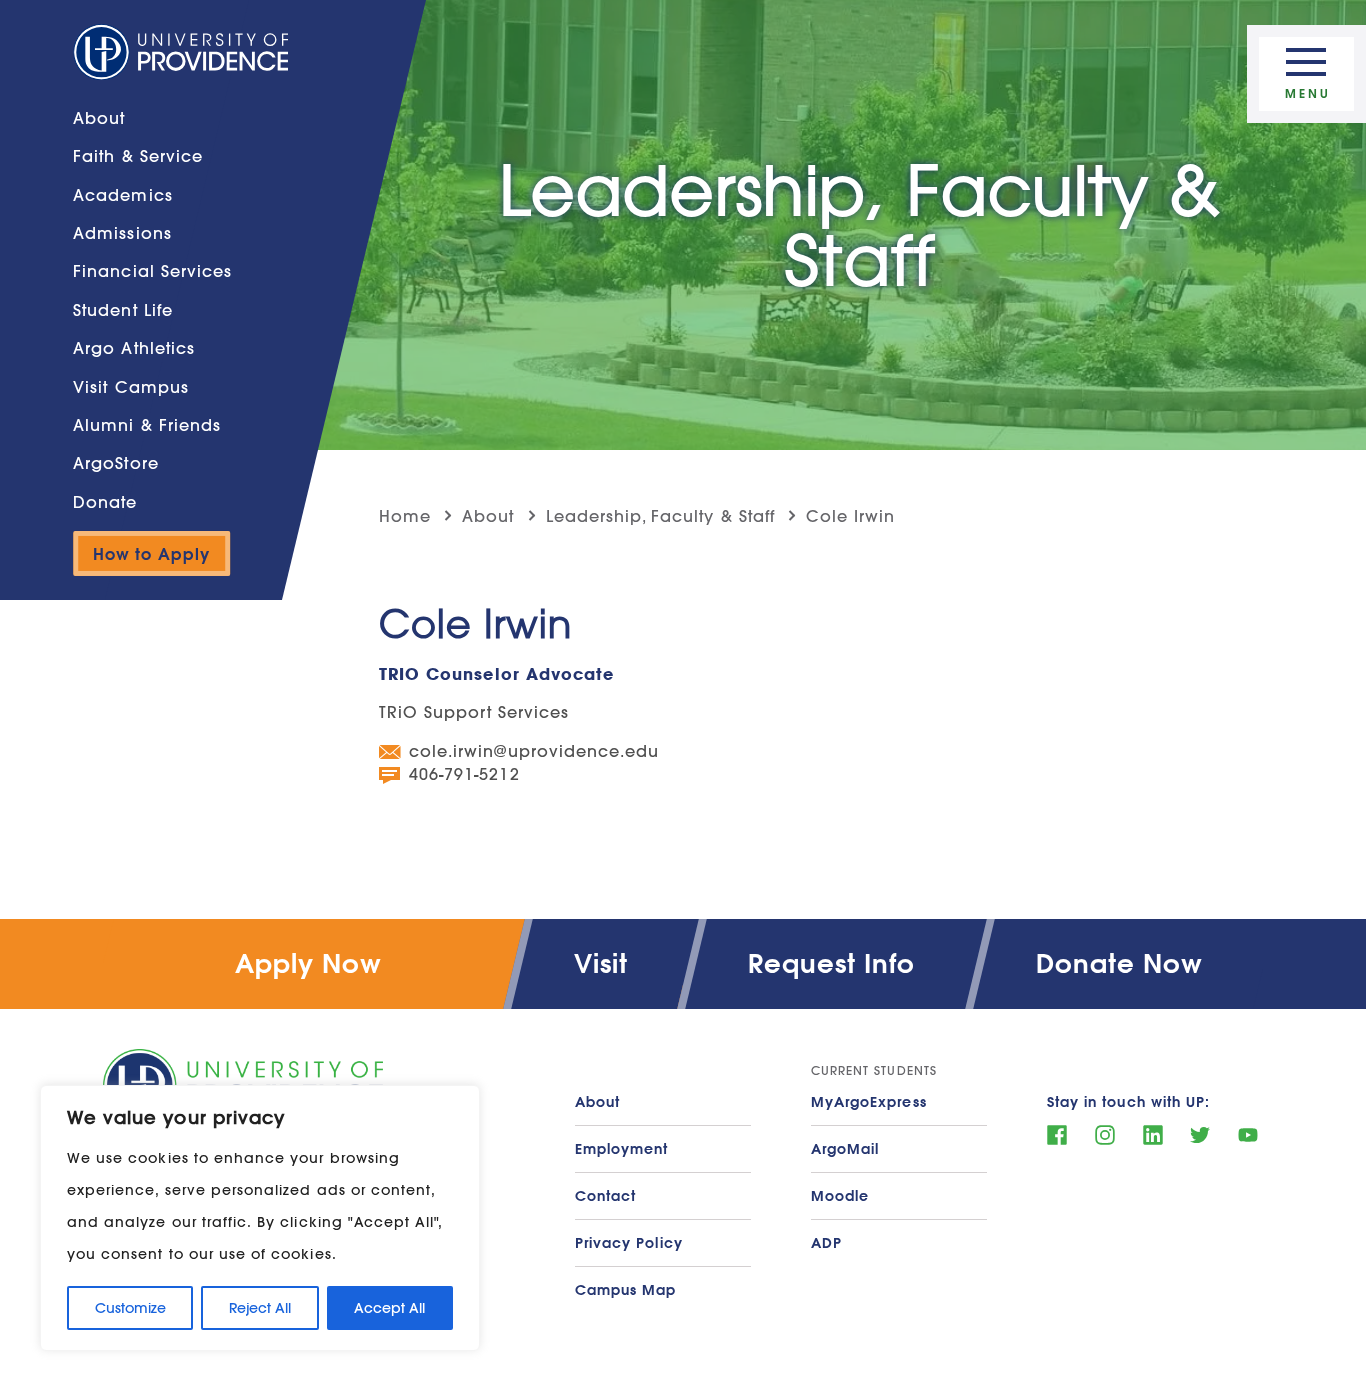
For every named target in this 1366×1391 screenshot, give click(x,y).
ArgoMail (845, 1149)
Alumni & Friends (147, 424)
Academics (122, 194)
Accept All (389, 1308)
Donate (105, 501)
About (99, 117)
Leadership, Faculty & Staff (660, 515)
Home (405, 515)
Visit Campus (131, 385)
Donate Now (1120, 963)
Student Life (123, 309)
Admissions (122, 232)
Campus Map (626, 1290)
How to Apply (151, 553)
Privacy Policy (629, 1243)
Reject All (260, 1308)
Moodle (840, 1196)
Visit (601, 963)
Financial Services (152, 270)
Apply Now (308, 963)
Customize (130, 1308)
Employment (622, 1149)
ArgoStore (115, 462)
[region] (260, 1218)
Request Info (832, 963)
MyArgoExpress (869, 1102)
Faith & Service (138, 155)
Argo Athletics (134, 347)
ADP (826, 1243)
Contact (605, 1196)
